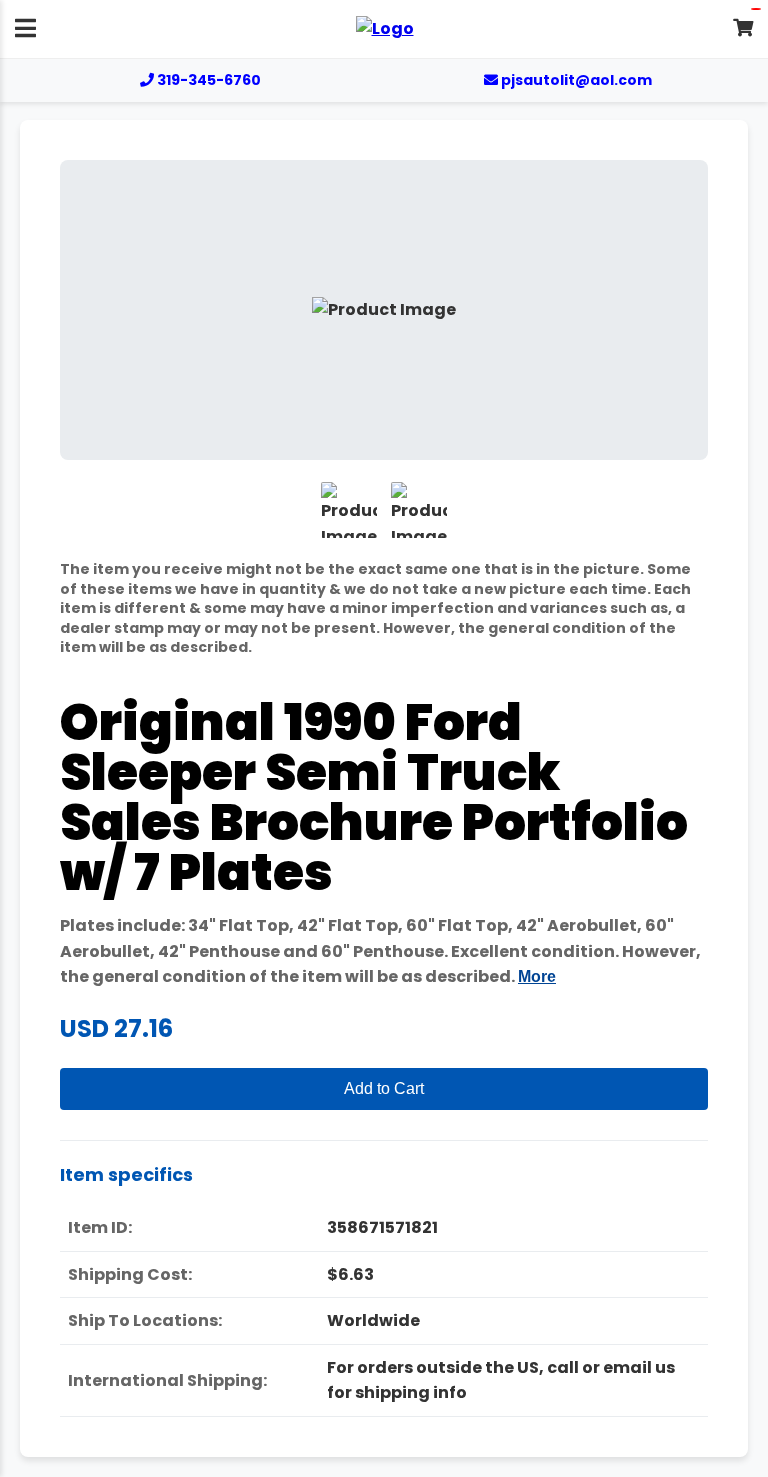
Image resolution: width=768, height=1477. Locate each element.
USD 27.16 (116, 1028)
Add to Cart (384, 1088)
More (537, 976)
